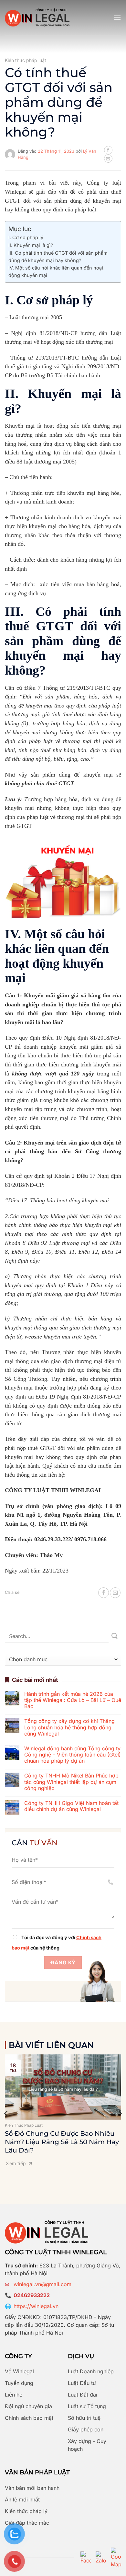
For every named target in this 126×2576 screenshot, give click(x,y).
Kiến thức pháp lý (26, 2511)
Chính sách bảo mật (29, 2418)
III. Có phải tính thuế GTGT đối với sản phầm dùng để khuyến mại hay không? (58, 257)
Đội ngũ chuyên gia (28, 2406)
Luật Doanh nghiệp (91, 2371)
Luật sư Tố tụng (87, 2406)
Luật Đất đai (83, 2395)
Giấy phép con (86, 2429)
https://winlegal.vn (36, 2306)
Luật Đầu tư (82, 2383)
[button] (117, 18)
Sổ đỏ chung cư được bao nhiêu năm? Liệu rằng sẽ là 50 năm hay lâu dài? (62, 2142)
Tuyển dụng (19, 2383)
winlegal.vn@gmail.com (42, 2284)
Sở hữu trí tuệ (84, 2418)
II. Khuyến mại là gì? (31, 245)
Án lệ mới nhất (22, 2500)
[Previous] (6, 2113)
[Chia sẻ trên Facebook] (108, 150)
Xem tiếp (16, 2163)
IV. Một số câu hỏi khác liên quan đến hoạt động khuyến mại (56, 271)
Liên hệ (14, 2395)
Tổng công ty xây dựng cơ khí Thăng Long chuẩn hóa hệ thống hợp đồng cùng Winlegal (69, 1727)
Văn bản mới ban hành (32, 2488)
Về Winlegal (19, 2371)
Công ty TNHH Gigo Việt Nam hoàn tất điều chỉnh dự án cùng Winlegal (71, 1806)
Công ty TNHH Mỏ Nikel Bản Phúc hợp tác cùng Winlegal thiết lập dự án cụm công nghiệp (71, 1782)
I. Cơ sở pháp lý (26, 237)
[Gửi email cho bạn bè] (108, 158)
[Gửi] (115, 1636)
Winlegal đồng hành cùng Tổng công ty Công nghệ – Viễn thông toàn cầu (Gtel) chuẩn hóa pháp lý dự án (73, 1755)
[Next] (120, 2113)
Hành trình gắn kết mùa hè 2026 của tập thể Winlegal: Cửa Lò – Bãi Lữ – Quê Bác (73, 1700)
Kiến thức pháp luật (26, 60)
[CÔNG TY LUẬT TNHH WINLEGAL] (37, 18)
